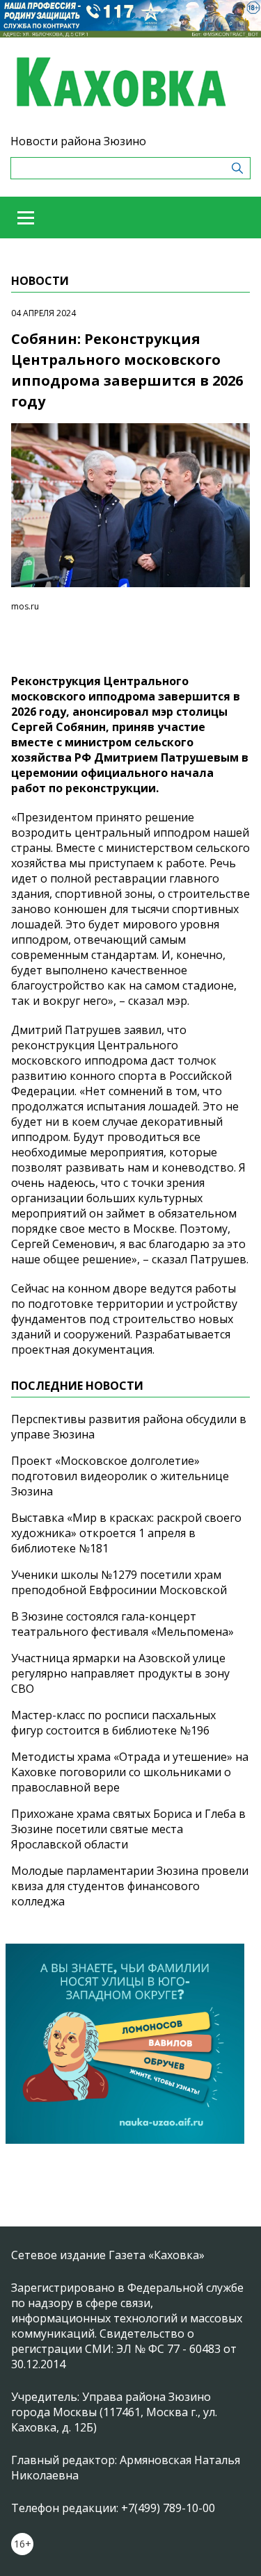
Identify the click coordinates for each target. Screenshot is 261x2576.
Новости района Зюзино (78, 141)
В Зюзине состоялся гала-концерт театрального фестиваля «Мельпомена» (122, 1624)
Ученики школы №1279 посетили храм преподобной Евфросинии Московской (119, 1582)
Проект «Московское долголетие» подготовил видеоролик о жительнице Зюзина (120, 1476)
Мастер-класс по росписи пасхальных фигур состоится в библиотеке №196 (113, 1723)
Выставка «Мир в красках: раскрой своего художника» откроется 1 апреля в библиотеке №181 (126, 1533)
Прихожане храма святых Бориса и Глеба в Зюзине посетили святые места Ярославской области (128, 1829)
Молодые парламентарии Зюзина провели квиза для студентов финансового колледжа (130, 1886)
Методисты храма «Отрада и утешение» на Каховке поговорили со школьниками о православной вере (130, 1772)
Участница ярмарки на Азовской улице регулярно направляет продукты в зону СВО (120, 1673)
